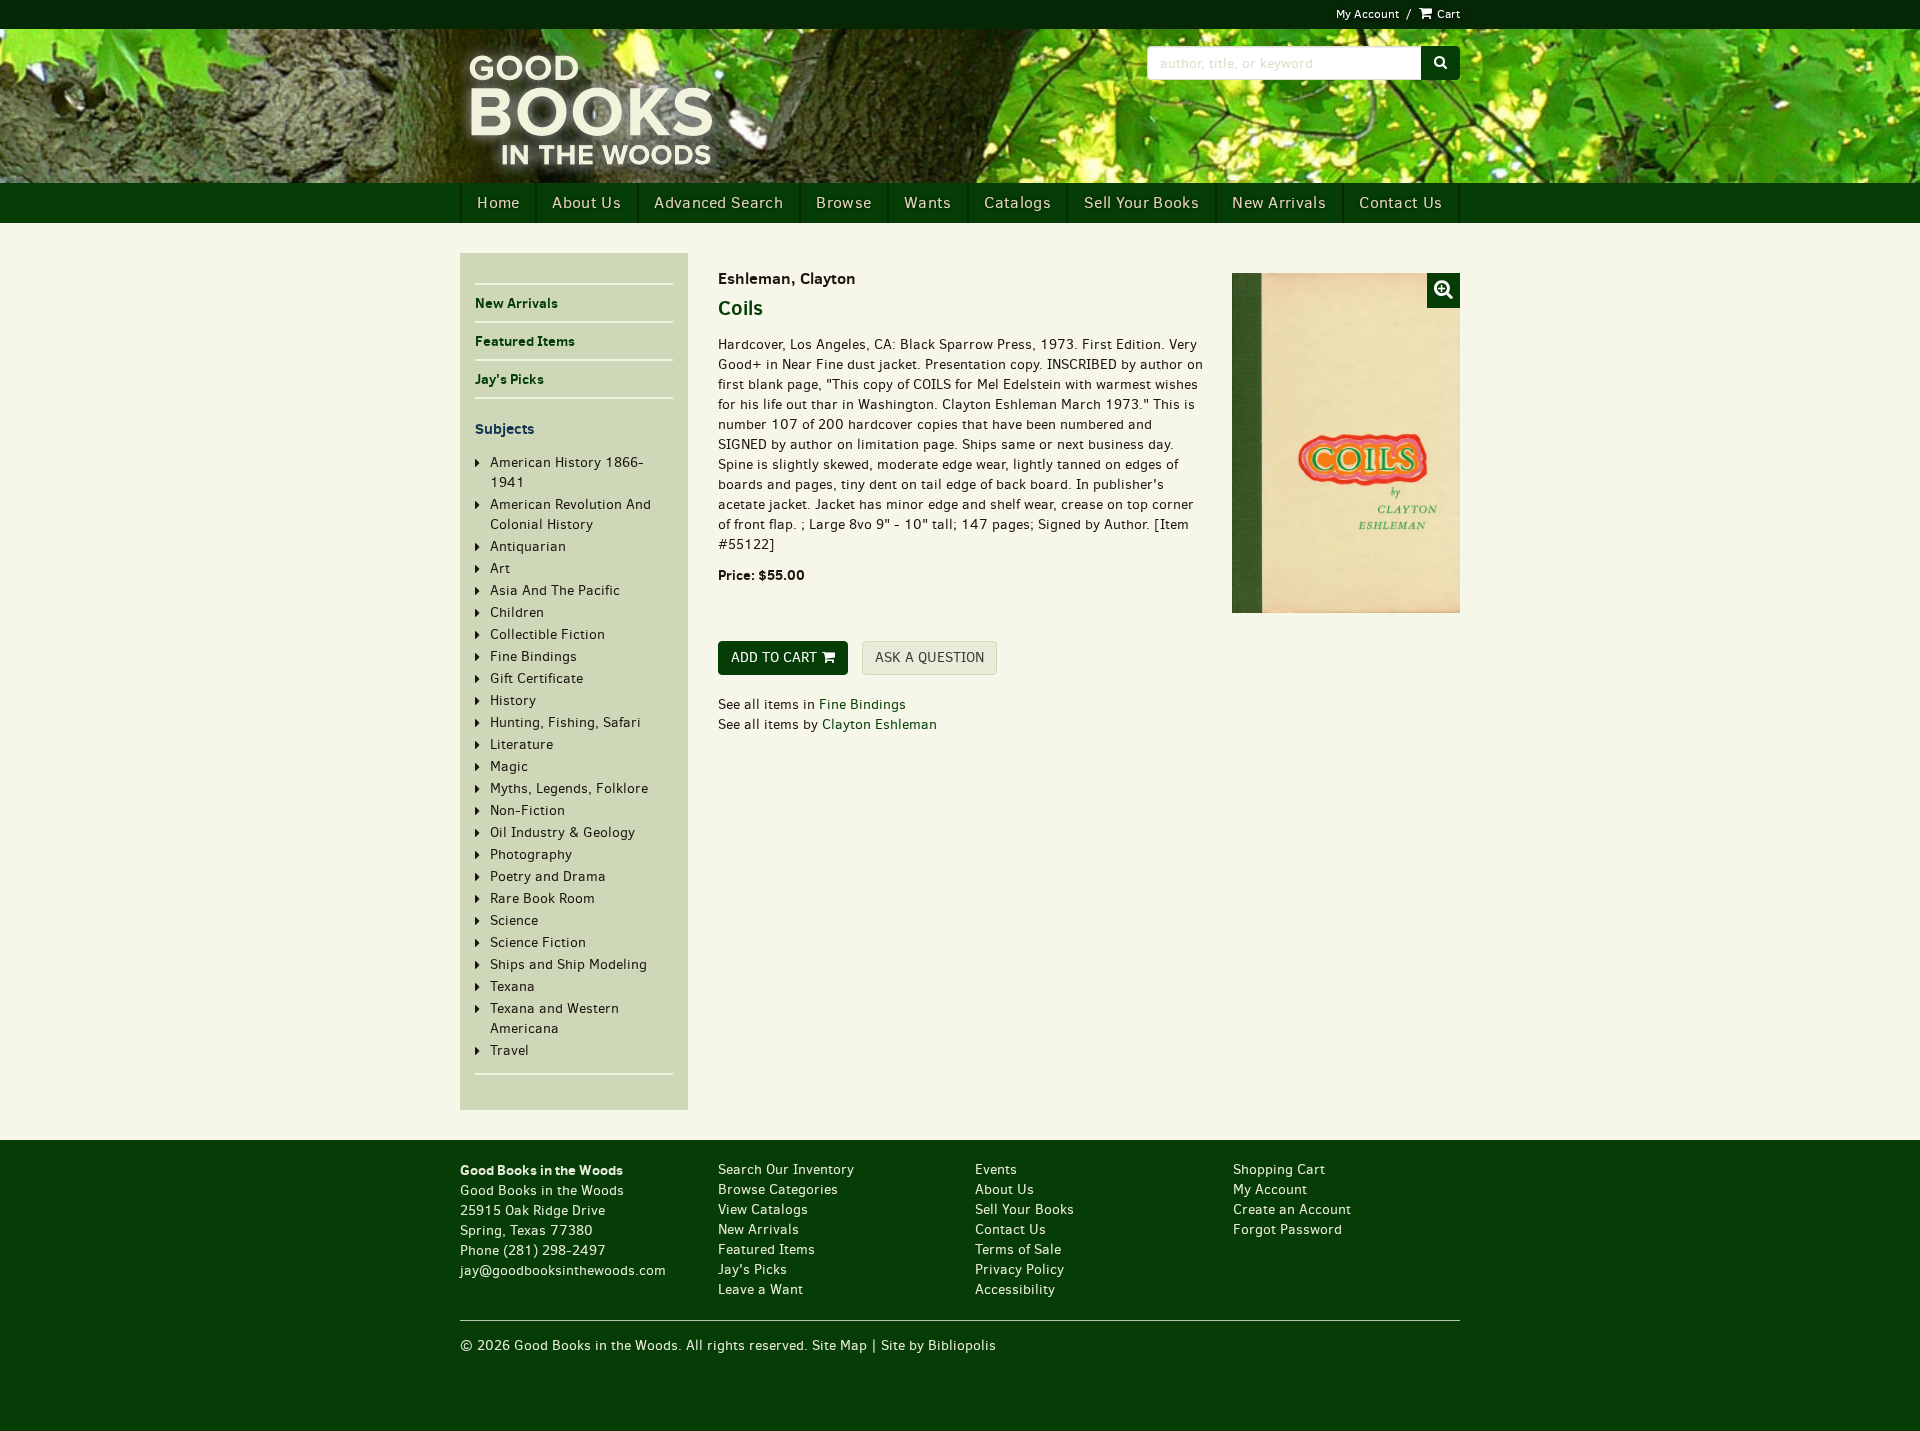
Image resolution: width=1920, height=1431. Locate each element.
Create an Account (1292, 1209)
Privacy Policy (1019, 1269)
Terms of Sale (1018, 1249)
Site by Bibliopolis (938, 1345)
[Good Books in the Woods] (702, 111)
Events (996, 1169)
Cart (1447, 14)
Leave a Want (760, 1289)
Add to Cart (774, 657)
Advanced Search (718, 202)
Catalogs (1017, 202)
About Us (586, 202)
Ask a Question (929, 657)
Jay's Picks (509, 379)
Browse (843, 202)
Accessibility (1015, 1289)
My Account (1367, 14)
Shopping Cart (1279, 1169)
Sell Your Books (1141, 202)
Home (498, 202)
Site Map (839, 1345)
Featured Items (525, 341)
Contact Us (1400, 202)
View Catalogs (763, 1209)
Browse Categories (778, 1189)
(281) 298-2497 (554, 1250)
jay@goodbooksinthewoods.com (563, 1270)
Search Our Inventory (786, 1169)
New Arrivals (1279, 202)
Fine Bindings (862, 704)
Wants (928, 202)
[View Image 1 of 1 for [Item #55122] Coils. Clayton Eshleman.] (1345, 442)
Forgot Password (1287, 1229)
